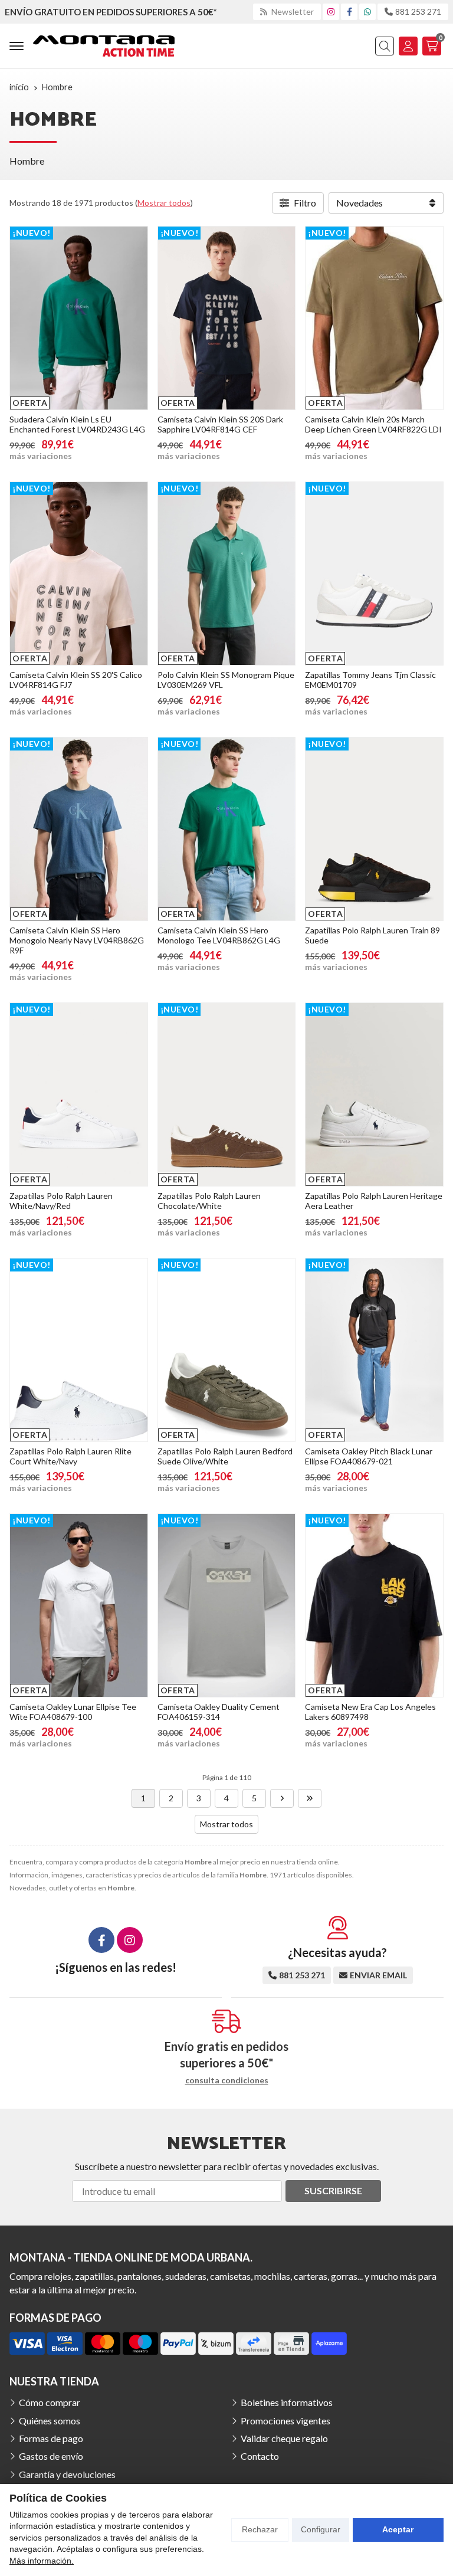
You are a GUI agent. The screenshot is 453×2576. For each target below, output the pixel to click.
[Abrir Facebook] (349, 12)
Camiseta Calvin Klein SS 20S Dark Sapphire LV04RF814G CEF (220, 424)
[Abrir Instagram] (331, 12)
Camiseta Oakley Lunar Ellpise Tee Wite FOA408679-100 (73, 1712)
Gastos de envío (51, 2456)
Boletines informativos (287, 2402)
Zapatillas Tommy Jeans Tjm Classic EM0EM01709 (370, 680)
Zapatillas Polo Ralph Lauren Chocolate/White (209, 1201)
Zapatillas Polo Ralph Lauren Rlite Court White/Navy (70, 1456)
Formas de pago (51, 2438)
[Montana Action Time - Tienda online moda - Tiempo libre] (104, 46)
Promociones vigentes (285, 2421)
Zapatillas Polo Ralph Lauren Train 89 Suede (372, 935)
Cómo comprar (50, 2402)
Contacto (260, 2456)
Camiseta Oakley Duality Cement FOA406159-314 (219, 1712)
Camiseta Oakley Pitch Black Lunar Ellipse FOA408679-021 (369, 1456)
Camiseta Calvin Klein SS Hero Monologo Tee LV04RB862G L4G (219, 935)
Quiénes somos (50, 2421)
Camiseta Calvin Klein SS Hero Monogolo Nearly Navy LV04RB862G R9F (77, 940)
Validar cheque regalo (284, 2438)
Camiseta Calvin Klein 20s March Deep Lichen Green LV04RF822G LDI (373, 424)
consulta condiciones (227, 2080)
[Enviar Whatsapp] (367, 12)
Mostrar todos (164, 203)
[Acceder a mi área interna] (408, 46)
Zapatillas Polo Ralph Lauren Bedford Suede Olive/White (225, 1456)
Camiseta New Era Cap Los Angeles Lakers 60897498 (370, 1712)
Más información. (42, 2561)
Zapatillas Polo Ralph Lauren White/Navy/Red (61, 1201)
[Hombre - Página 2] (282, 1798)
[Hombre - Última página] (310, 1798)
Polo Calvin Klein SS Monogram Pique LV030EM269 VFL (226, 680)
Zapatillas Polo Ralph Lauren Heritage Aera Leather (374, 1201)
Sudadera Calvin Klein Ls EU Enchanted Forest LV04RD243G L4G (77, 424)
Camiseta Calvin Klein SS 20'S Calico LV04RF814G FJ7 (76, 680)
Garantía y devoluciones (67, 2474)
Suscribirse (333, 2190)
